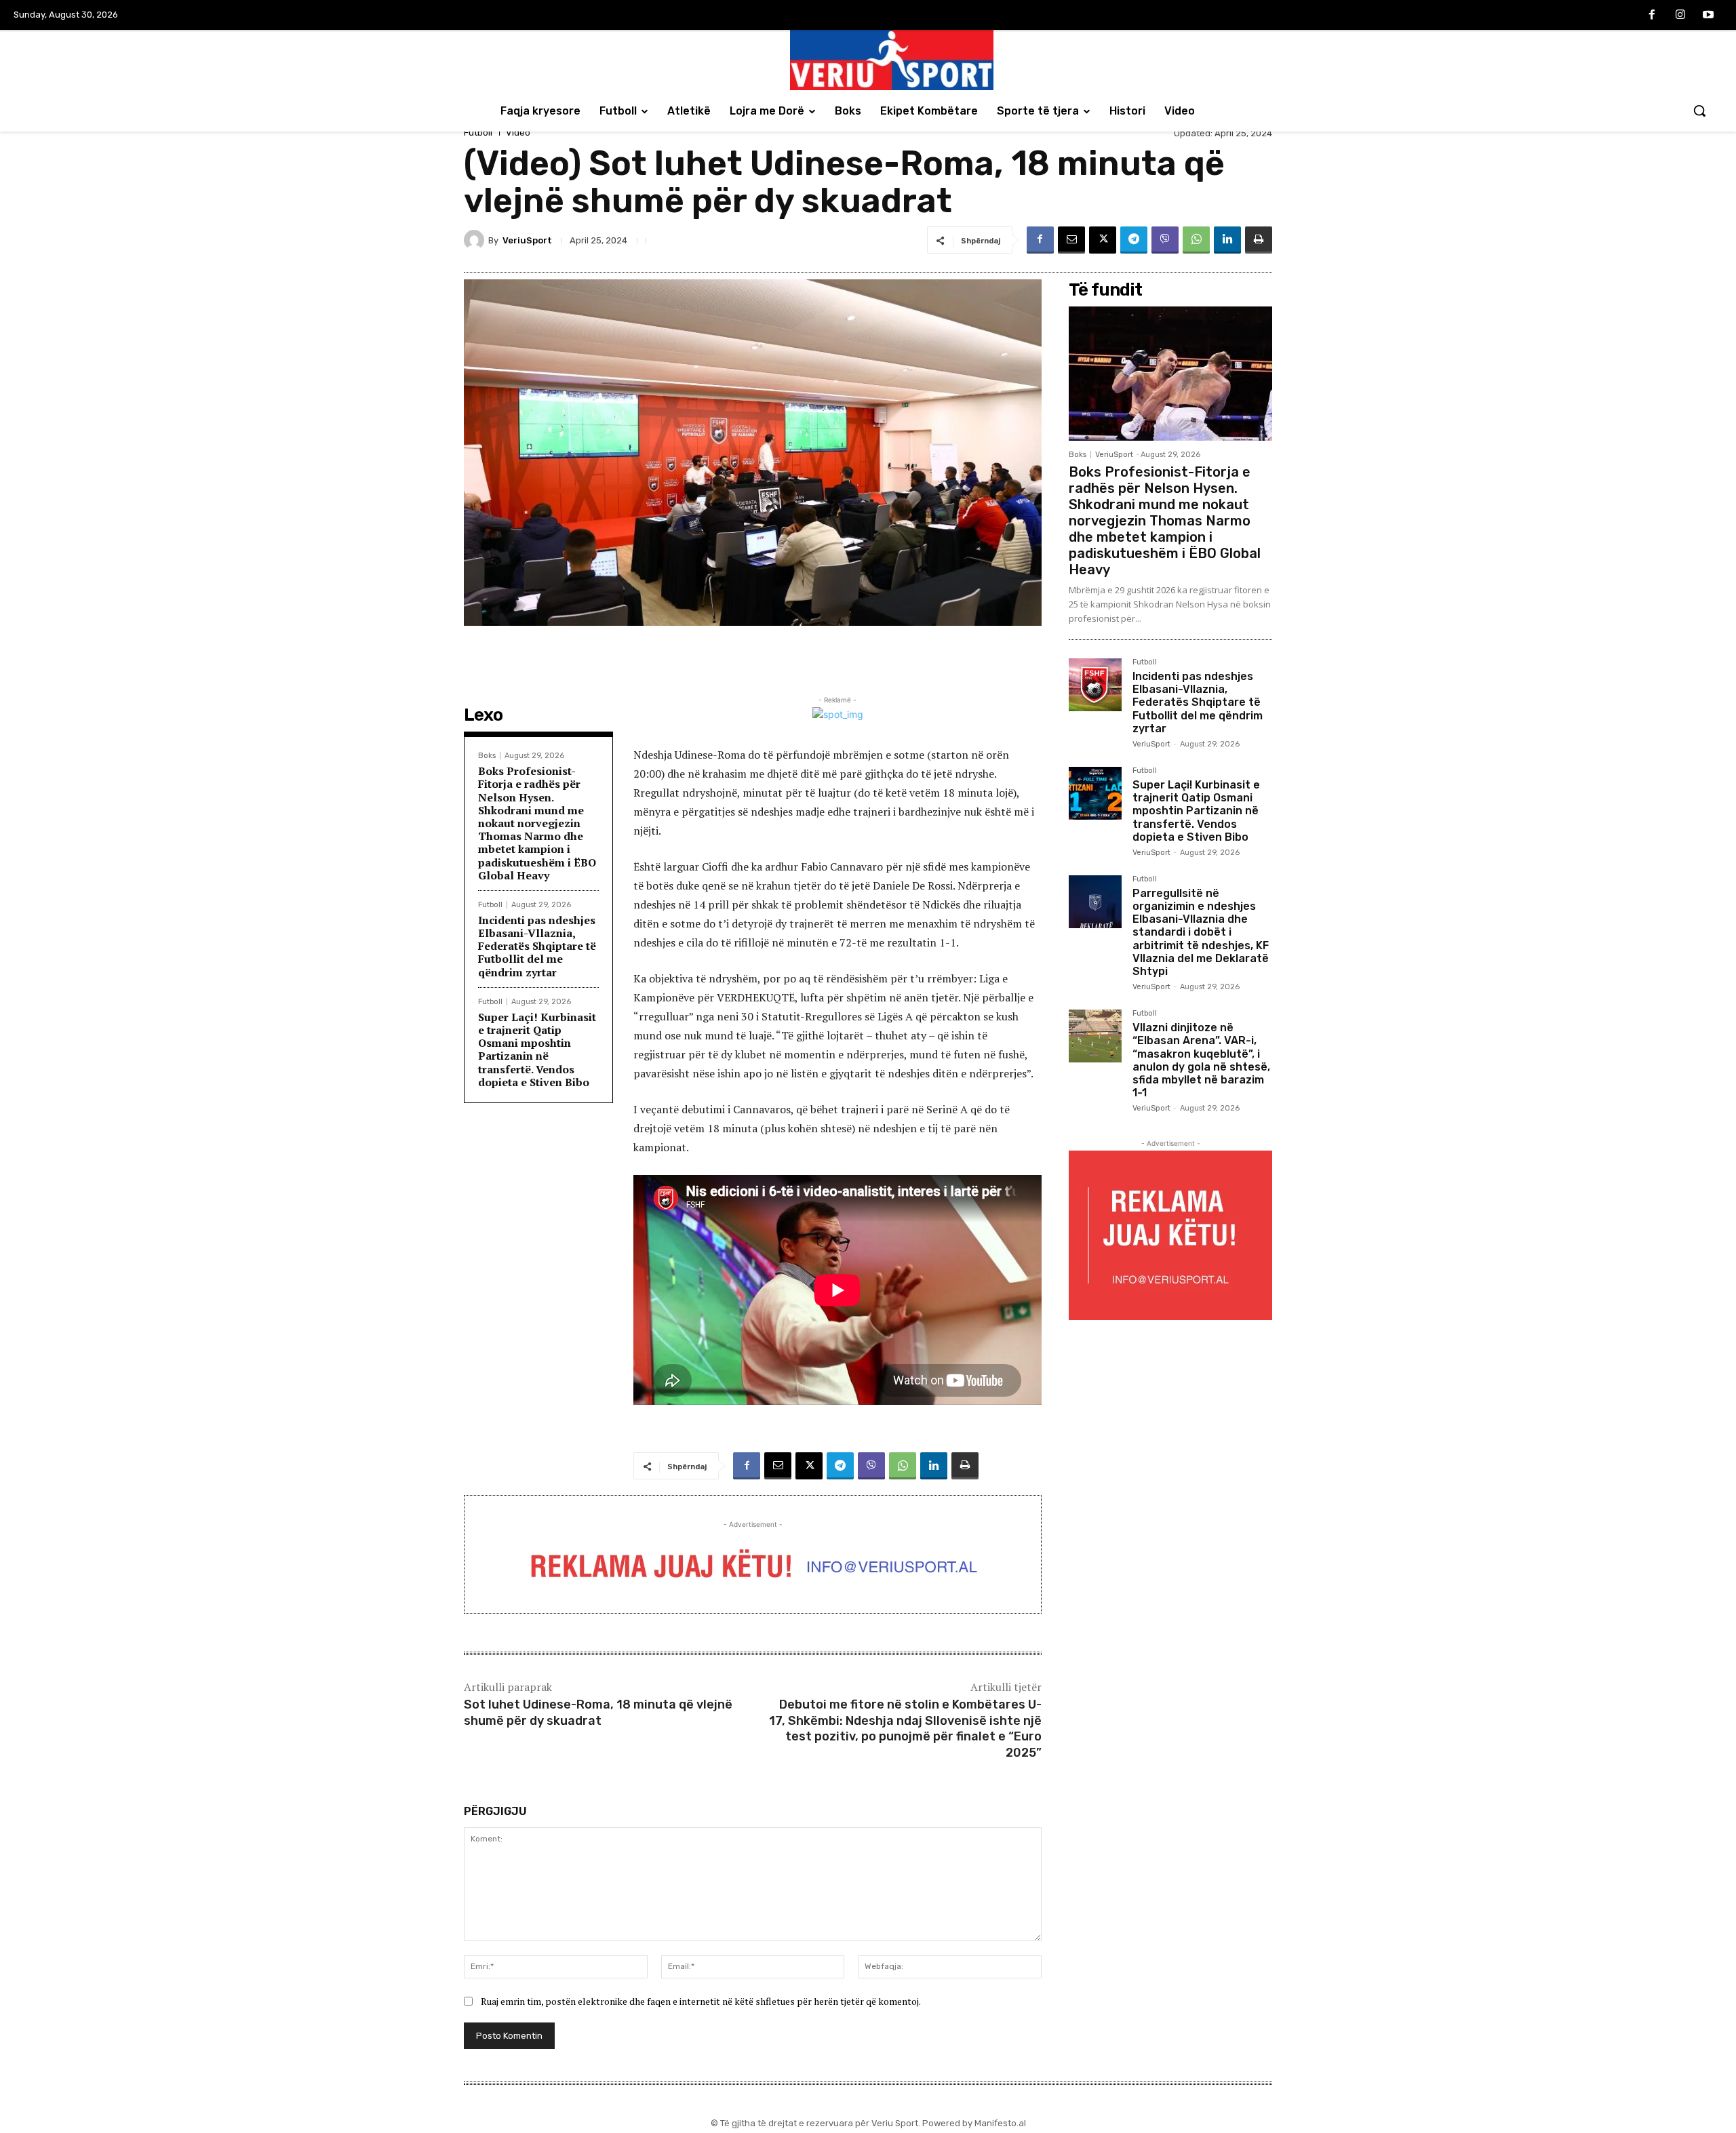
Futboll (478, 133)
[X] (1103, 240)
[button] (1699, 111)
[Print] (1259, 240)
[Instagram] (1680, 16)
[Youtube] (1708, 16)
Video (518, 133)
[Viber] (1165, 240)
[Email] (1071, 240)
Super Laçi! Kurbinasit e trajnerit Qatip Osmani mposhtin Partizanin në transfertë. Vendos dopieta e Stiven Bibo (537, 1050)
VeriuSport (527, 240)
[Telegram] (1134, 240)
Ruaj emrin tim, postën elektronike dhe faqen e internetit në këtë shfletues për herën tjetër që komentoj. (701, 2001)
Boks (487, 756)
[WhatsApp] (1196, 240)
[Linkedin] (1227, 240)
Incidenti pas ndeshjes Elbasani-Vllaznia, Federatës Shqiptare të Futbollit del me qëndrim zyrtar (537, 946)
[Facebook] (1652, 16)
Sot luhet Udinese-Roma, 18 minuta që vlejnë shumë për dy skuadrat (598, 1712)
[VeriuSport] (476, 240)
